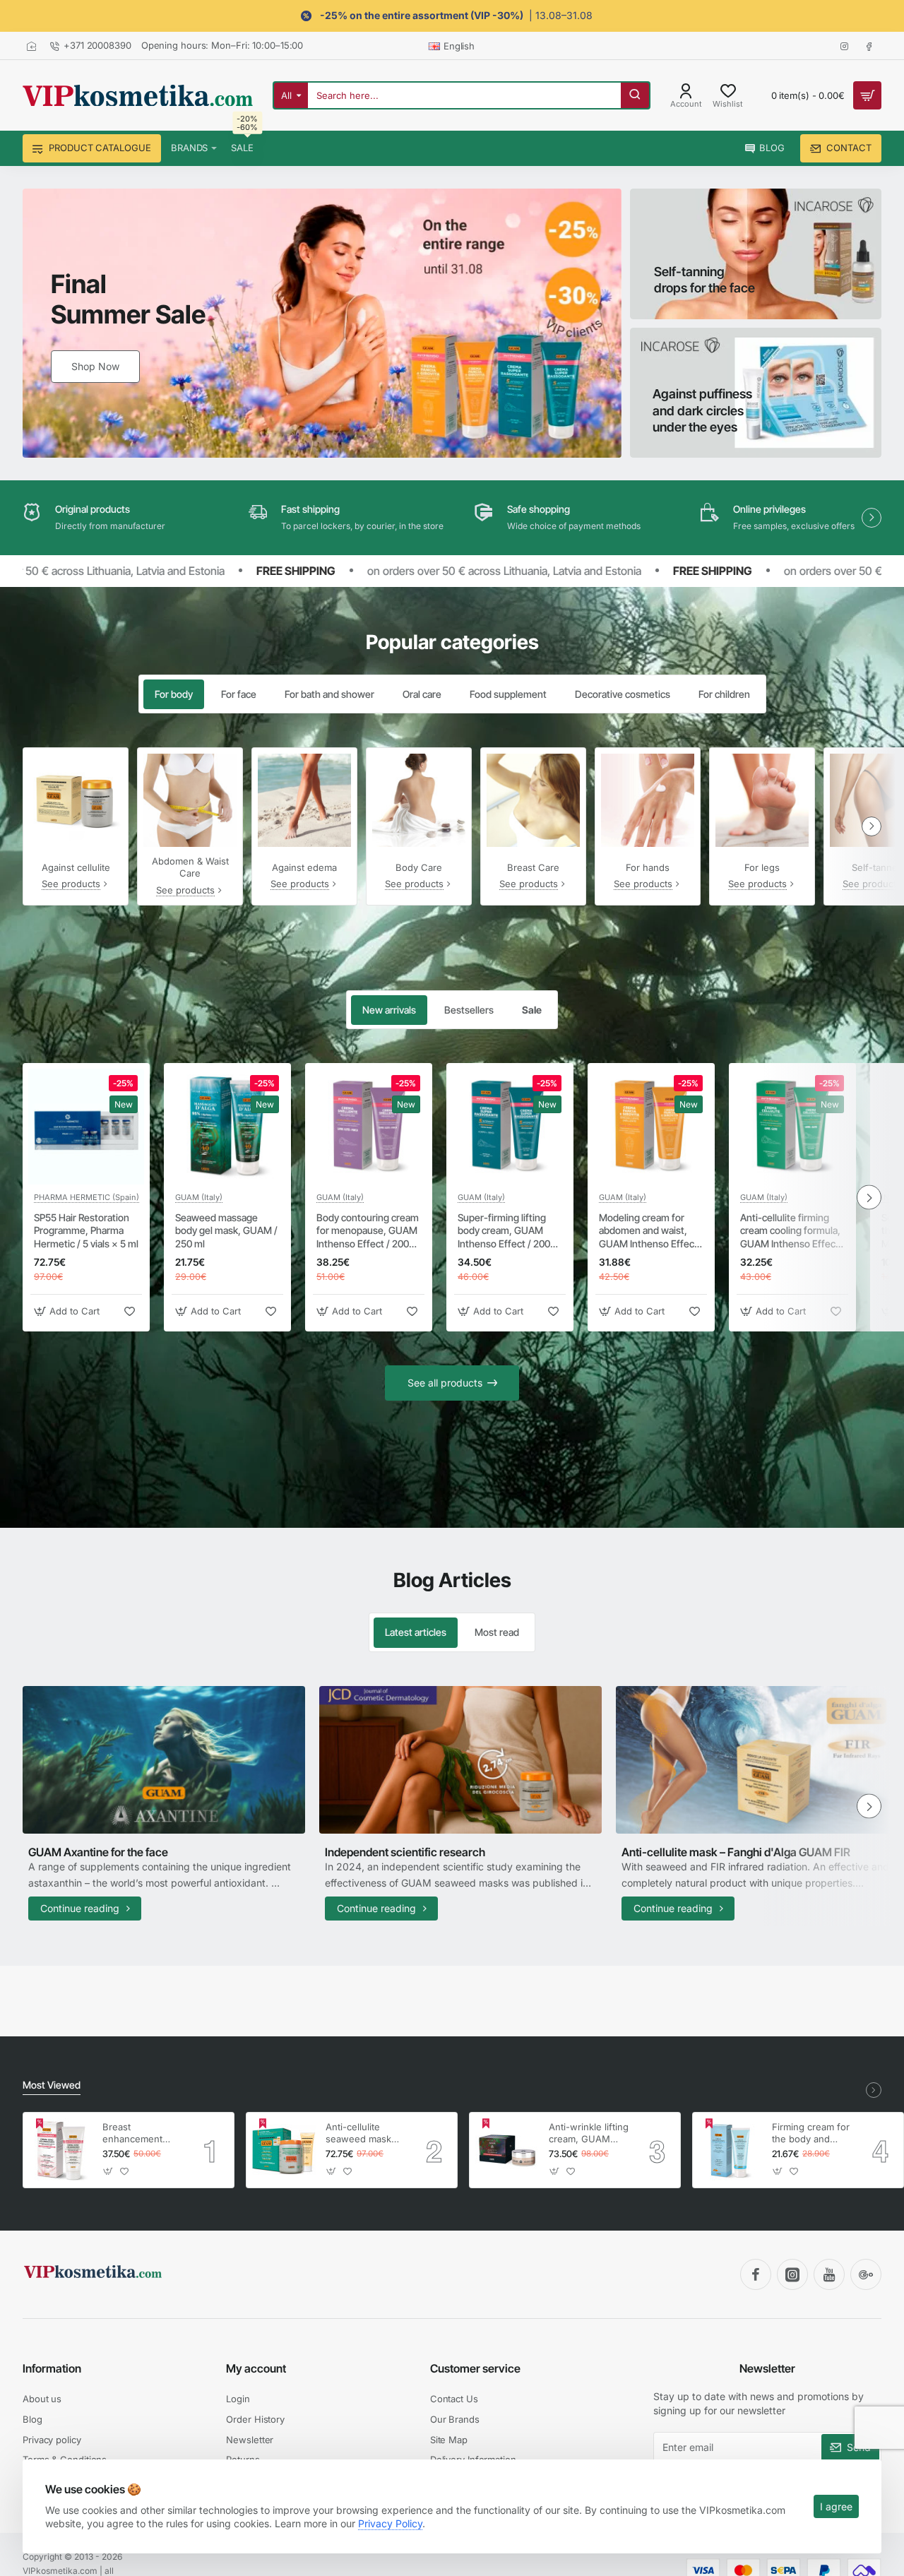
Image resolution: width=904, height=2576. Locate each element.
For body (174, 694)
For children (724, 694)
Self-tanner (876, 867)
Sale (532, 1010)
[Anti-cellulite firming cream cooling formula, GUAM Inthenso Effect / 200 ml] (792, 1127)
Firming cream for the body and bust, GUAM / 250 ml (812, 2133)
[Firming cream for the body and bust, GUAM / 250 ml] (730, 2150)
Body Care (419, 867)
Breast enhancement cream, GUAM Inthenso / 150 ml (140, 2133)
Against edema (304, 867)
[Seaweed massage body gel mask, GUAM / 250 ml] (227, 1127)
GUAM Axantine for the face (98, 1852)
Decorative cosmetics (623, 694)
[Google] (866, 2274)
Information (52, 2368)
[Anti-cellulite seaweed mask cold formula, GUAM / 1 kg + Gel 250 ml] (284, 2150)
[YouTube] (829, 2274)
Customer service (475, 2368)
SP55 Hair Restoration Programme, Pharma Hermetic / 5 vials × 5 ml (86, 1230)
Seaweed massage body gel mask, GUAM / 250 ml (226, 1230)
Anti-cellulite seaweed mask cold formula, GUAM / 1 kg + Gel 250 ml (358, 2133)
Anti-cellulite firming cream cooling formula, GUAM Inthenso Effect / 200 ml (792, 1231)
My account (256, 2368)
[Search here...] (635, 95)
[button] (69, 1311)
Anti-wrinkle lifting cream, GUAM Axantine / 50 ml (589, 2133)
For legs (762, 867)
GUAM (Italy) (199, 1197)
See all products (445, 1383)
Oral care (422, 694)
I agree (836, 2506)
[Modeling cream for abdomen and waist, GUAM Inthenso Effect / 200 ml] (651, 1127)
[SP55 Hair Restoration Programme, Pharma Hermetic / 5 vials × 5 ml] (86, 1127)
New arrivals (389, 1010)
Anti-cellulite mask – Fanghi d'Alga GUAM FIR (736, 1852)
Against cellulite (76, 867)
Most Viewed (52, 2085)
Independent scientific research (405, 1852)
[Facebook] (756, 2274)
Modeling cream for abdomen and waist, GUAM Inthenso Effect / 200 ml (651, 1231)
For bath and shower (329, 694)
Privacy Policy (390, 2523)
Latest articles (416, 1632)
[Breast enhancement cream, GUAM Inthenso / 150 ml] (61, 2150)
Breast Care (533, 867)
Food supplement (508, 694)
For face (239, 694)
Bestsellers (469, 1010)
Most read (497, 1632)
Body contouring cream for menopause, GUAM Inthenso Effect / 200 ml (368, 1231)
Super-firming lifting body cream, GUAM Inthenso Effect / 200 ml (504, 1231)
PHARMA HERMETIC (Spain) (87, 1197)
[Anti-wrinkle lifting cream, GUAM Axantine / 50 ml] (507, 2150)
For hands (648, 867)
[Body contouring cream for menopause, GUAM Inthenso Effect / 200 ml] (369, 1127)
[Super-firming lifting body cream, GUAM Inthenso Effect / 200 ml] (510, 1127)
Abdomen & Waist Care (190, 867)
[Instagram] (792, 2274)
